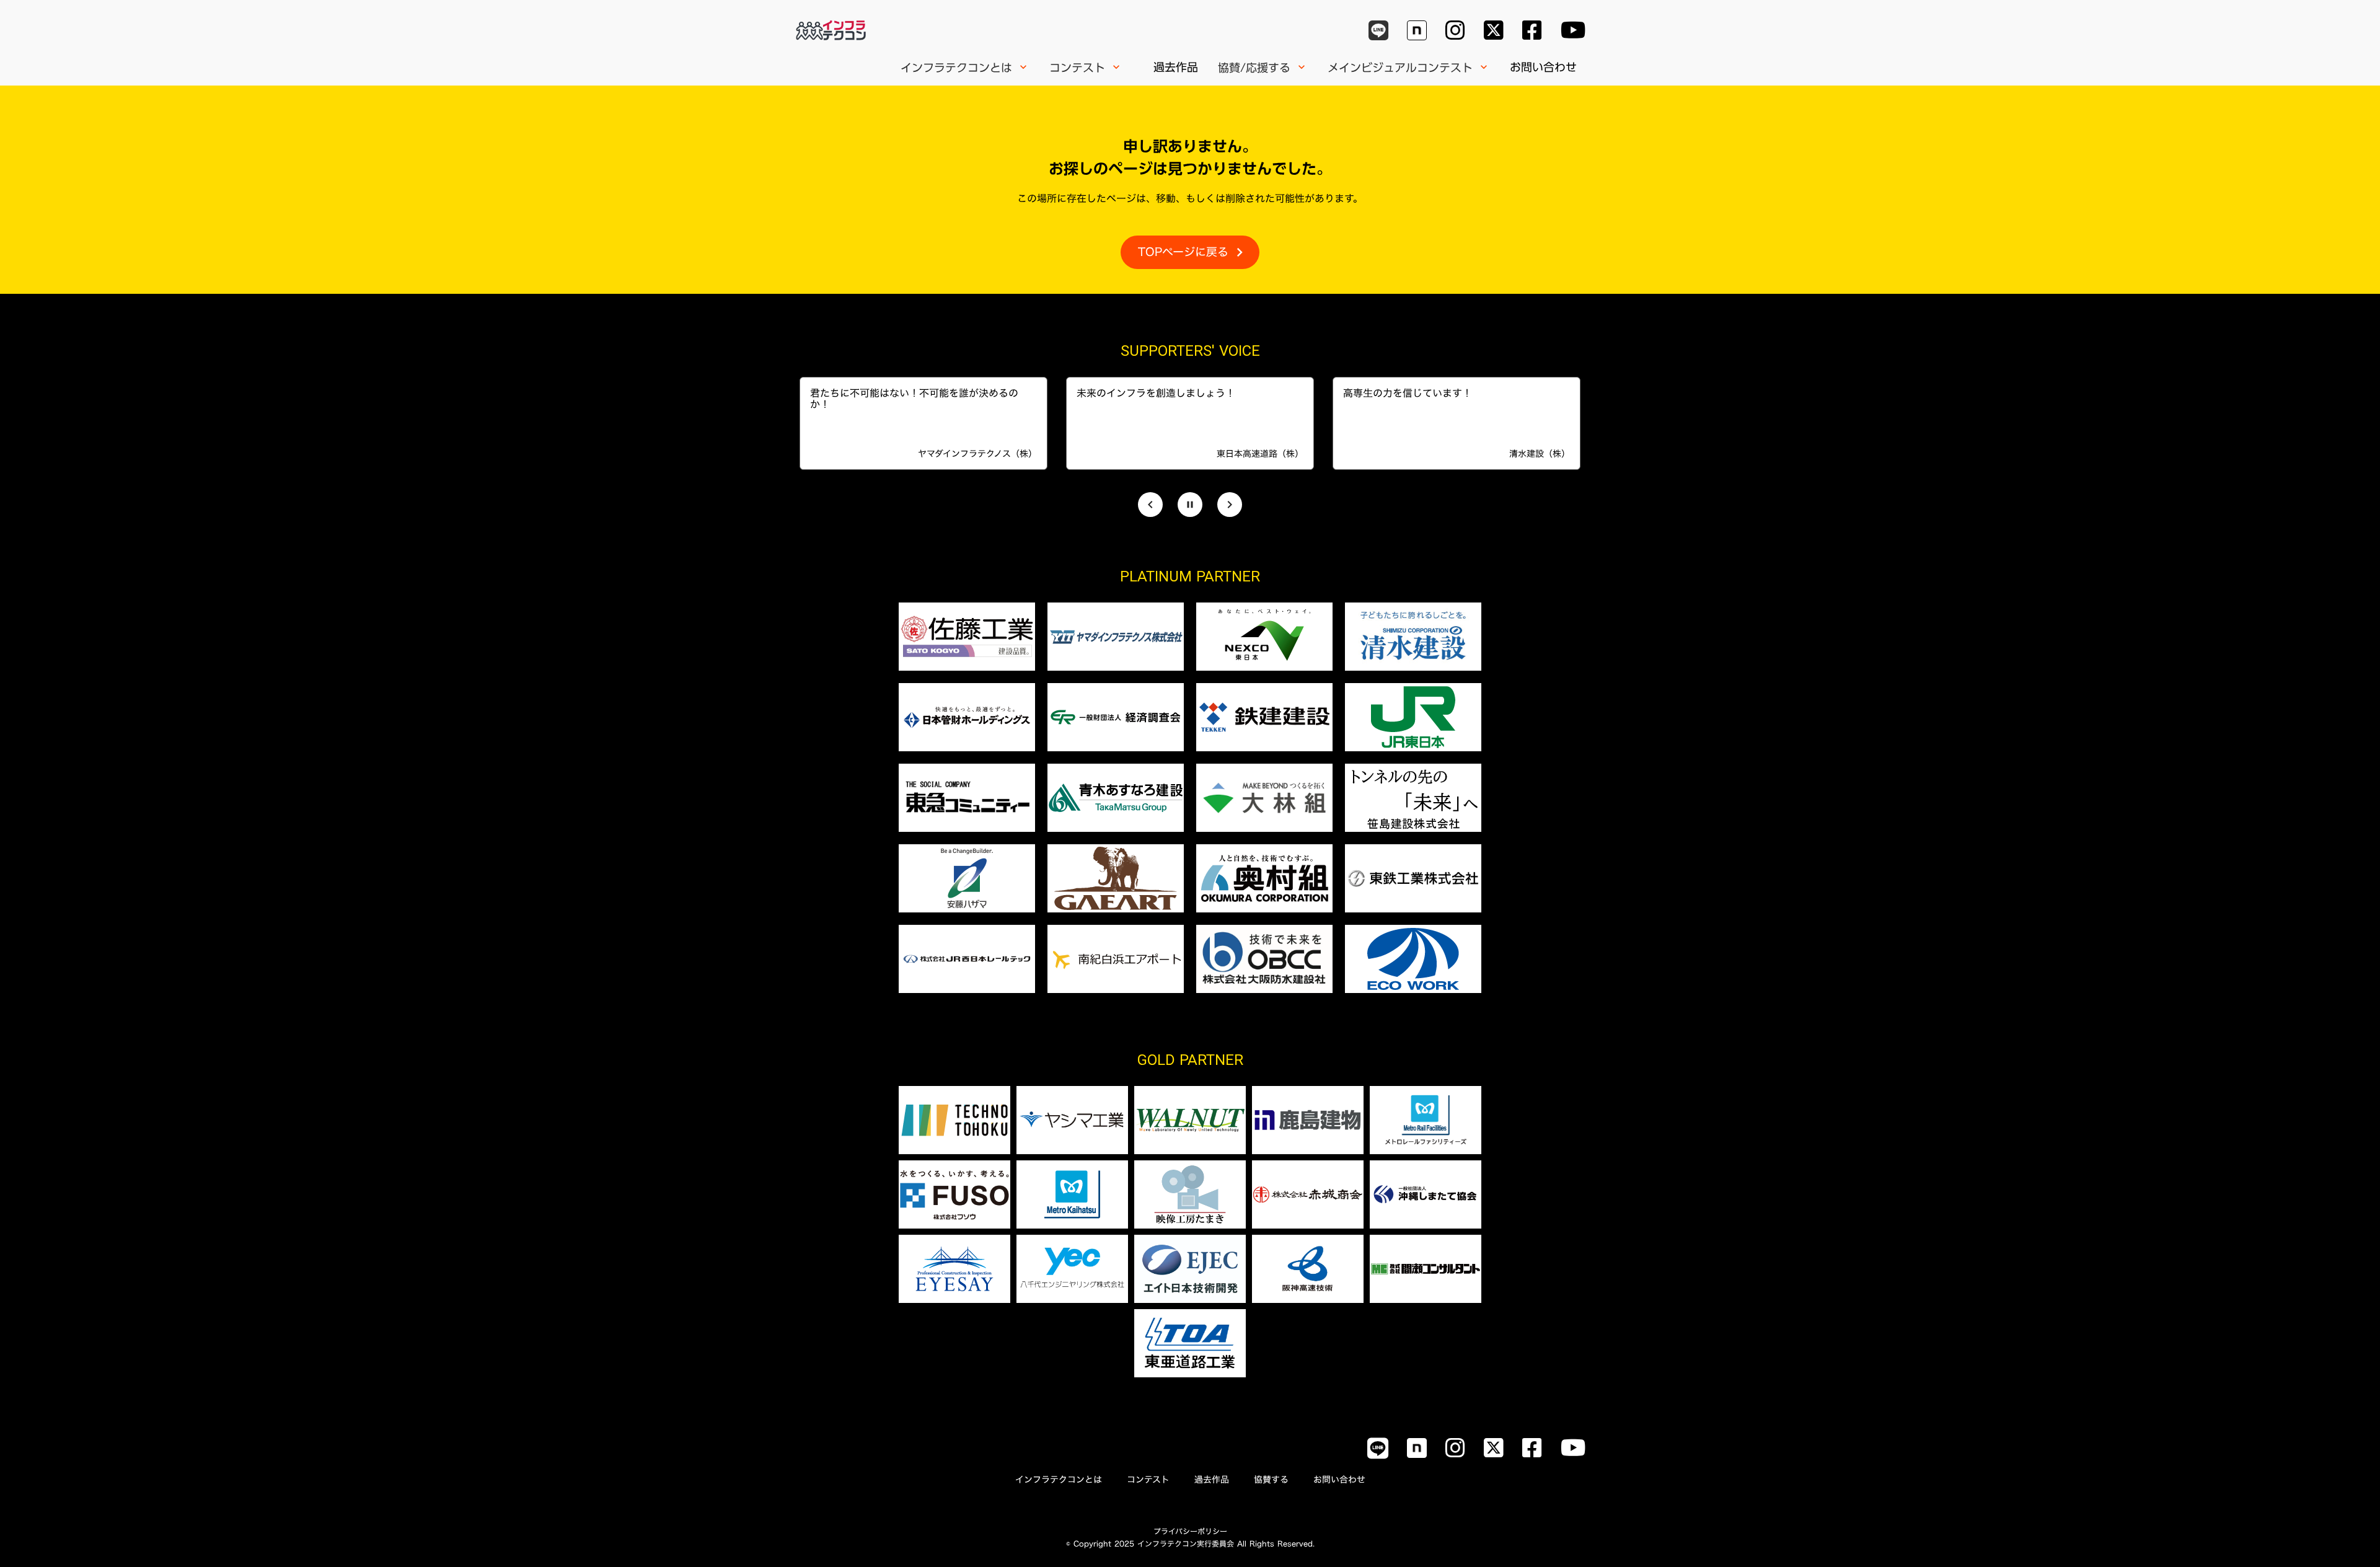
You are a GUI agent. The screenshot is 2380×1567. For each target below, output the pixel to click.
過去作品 (1176, 67)
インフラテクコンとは (1059, 1480)
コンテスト (1148, 1480)
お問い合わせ (1543, 67)
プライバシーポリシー (1190, 1531)
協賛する (1271, 1480)
